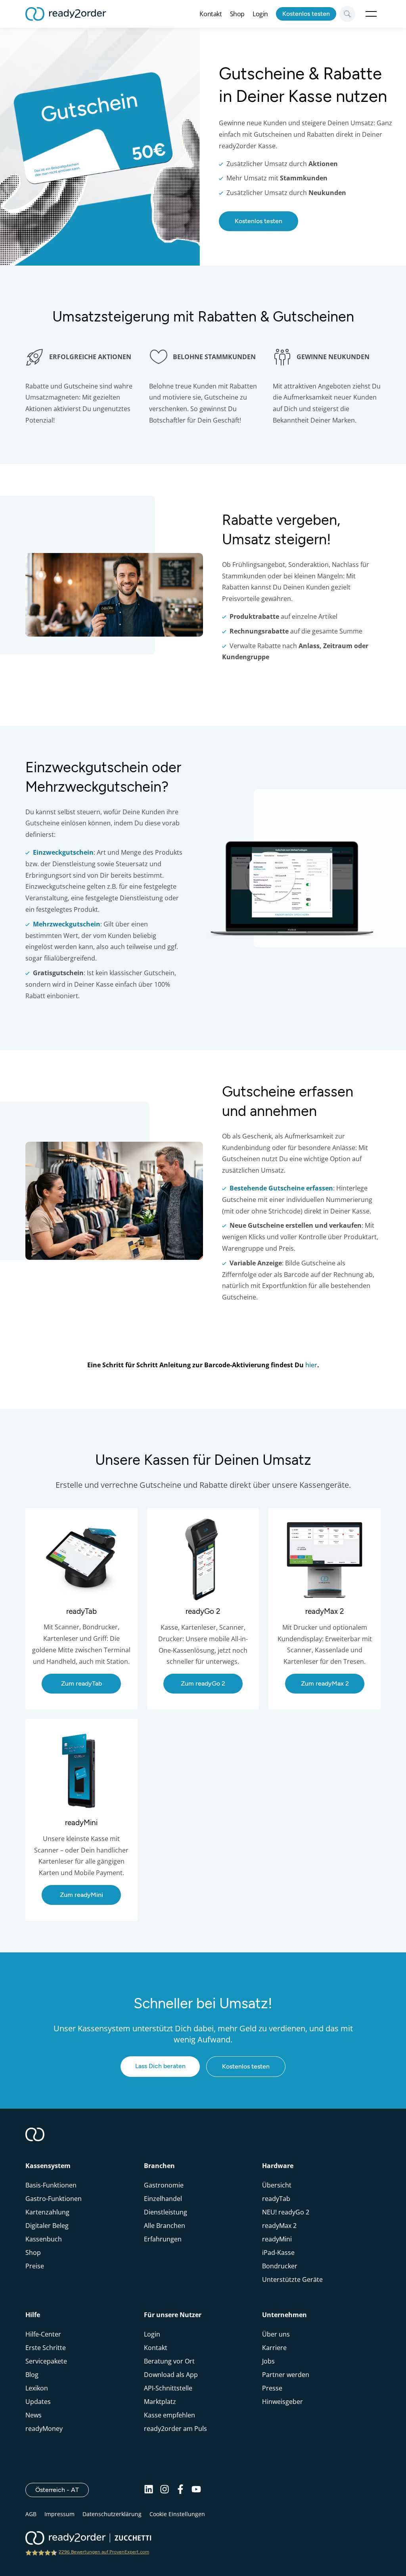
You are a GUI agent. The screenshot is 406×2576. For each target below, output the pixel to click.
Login (260, 14)
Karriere (274, 2348)
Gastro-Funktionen (54, 2199)
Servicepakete (46, 2361)
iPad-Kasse (278, 2253)
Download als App (171, 2375)
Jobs (268, 2361)
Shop (237, 14)
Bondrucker (280, 2266)
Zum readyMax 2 (292, 1512)
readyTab (276, 2199)
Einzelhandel (163, 2199)
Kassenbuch (44, 2239)
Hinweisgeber (282, 2402)
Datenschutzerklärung (112, 2514)
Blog (32, 2375)
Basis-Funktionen (51, 2185)
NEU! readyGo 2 (286, 2212)
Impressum (59, 2514)
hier (311, 1365)
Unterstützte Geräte (292, 2279)
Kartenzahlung (47, 2212)
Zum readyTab (45, 1512)
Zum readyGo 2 (169, 1512)
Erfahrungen (163, 2239)
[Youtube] (196, 2490)
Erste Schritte (46, 2348)
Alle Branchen (165, 2226)
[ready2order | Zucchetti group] (88, 2539)
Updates (38, 2402)
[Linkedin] (149, 2490)
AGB (31, 2514)
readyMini (277, 2239)
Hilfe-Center (43, 2334)
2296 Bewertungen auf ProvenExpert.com (104, 2552)
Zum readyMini (47, 1722)
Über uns (276, 2334)
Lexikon (37, 2388)
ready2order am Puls (175, 2429)
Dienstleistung (166, 2212)
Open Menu (371, 14)
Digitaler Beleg (47, 2226)
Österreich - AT (62, 2490)
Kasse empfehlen (169, 2415)
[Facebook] (180, 2490)
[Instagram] (165, 2490)
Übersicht (277, 2185)
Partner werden (286, 2375)
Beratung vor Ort (169, 2361)
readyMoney (44, 2429)
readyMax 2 (279, 2226)
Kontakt (211, 14)
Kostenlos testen (306, 14)
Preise (35, 2266)
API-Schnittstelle (168, 2388)
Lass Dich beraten (160, 2066)
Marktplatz (160, 2402)
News (34, 2415)
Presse (272, 2388)
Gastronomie (164, 2185)
